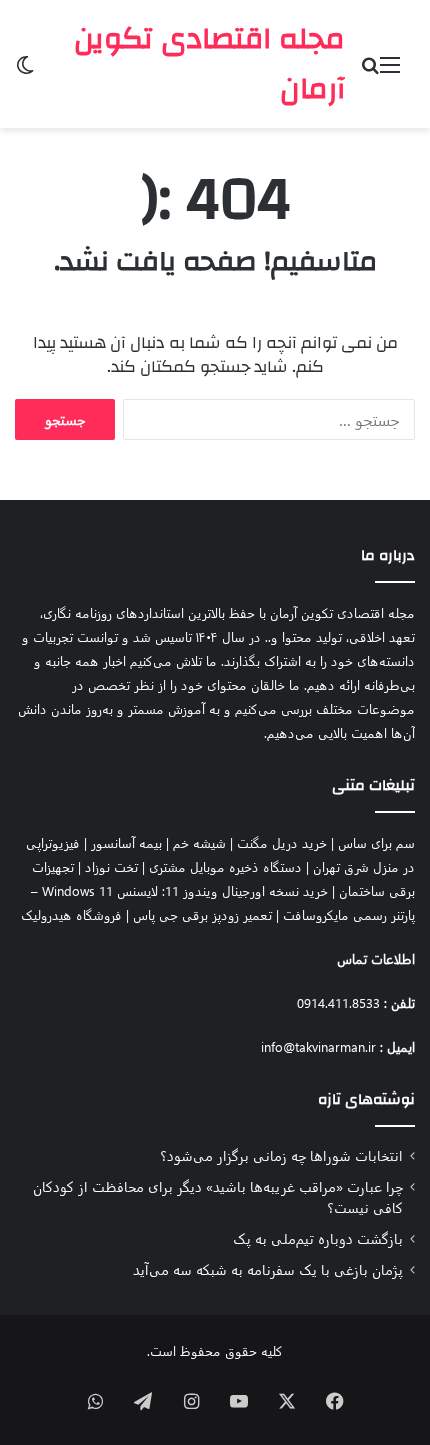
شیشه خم (199, 842)
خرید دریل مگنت (282, 842)
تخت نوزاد (111, 866)
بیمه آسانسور (126, 842)
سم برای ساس (376, 842)
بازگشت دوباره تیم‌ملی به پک (318, 1238)
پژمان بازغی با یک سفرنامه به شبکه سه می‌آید (268, 1269)
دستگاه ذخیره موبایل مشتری (225, 866)
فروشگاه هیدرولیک (71, 914)
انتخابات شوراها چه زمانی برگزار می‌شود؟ (281, 1155)
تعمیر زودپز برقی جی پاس (202, 914)
